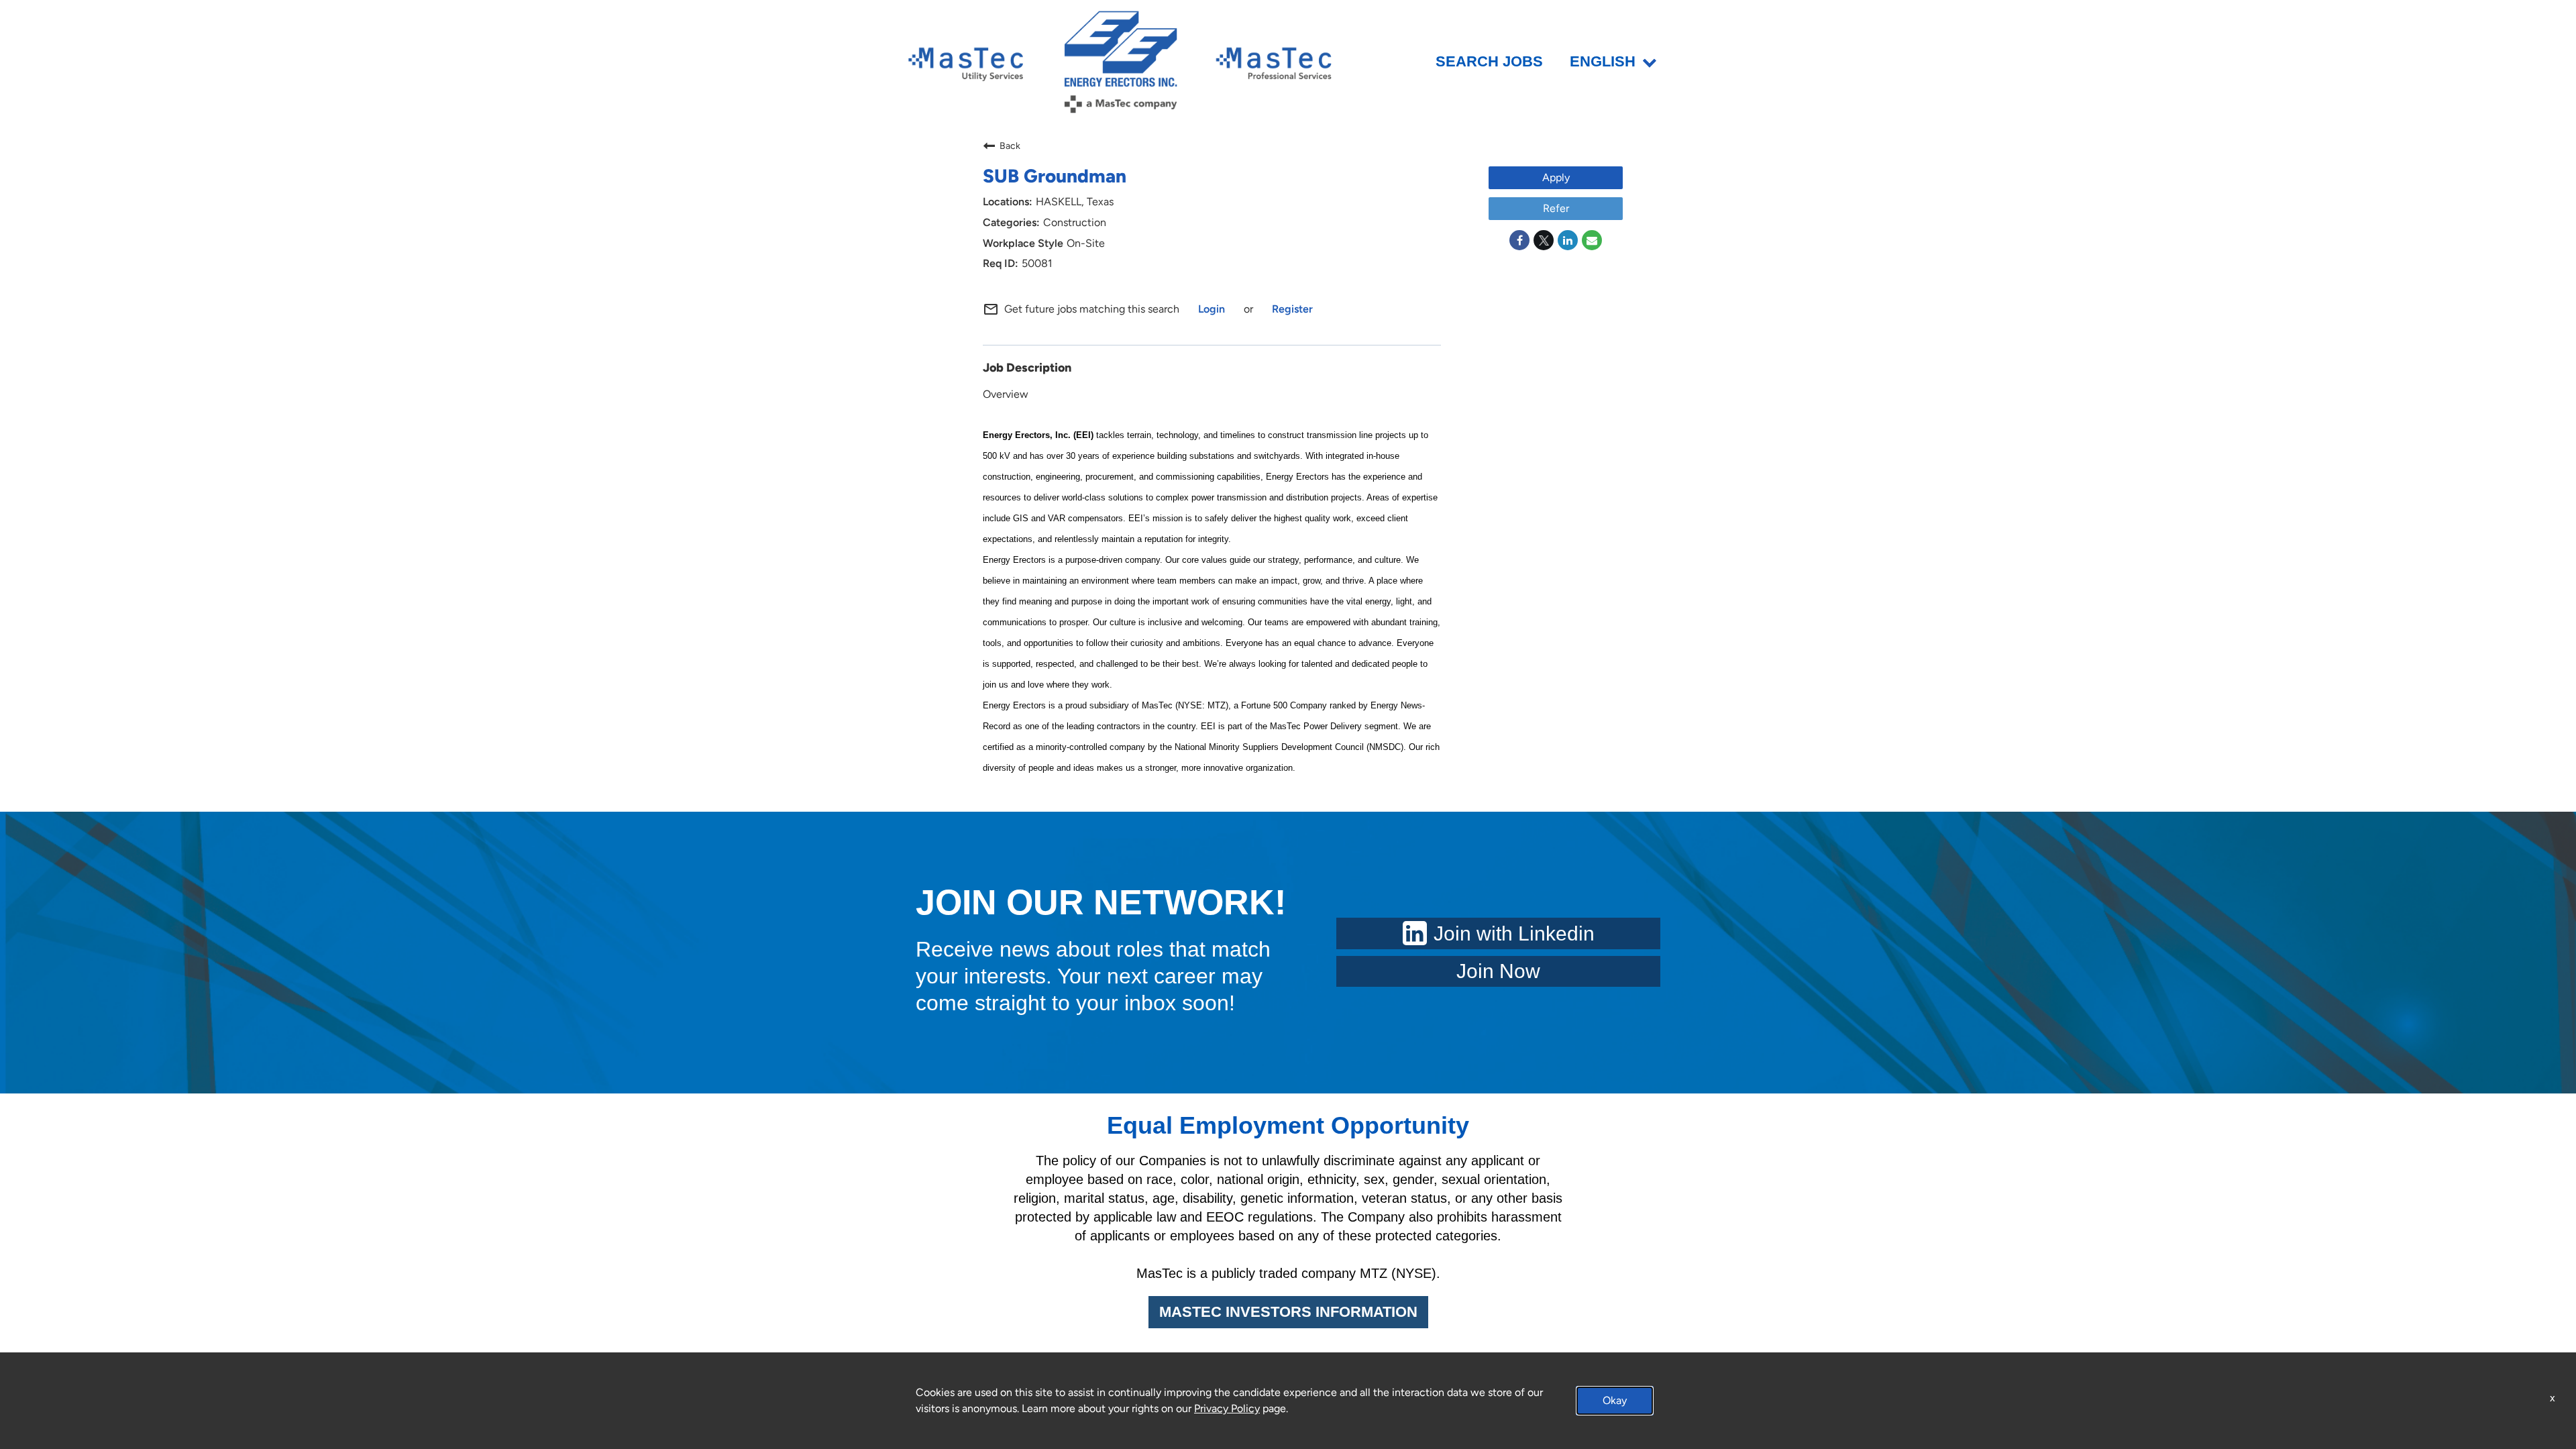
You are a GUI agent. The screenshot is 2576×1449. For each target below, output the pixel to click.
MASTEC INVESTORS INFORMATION (1288, 1312)
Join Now (1498, 971)
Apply (1556, 177)
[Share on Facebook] (1519, 240)
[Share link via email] (1592, 240)
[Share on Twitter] (1544, 240)
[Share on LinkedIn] (1568, 240)
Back (1010, 146)
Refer (1556, 208)
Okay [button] (1615, 1400)
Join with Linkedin (1514, 933)
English (1603, 62)
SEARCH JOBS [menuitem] (1489, 62)
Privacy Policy (1227, 1408)
